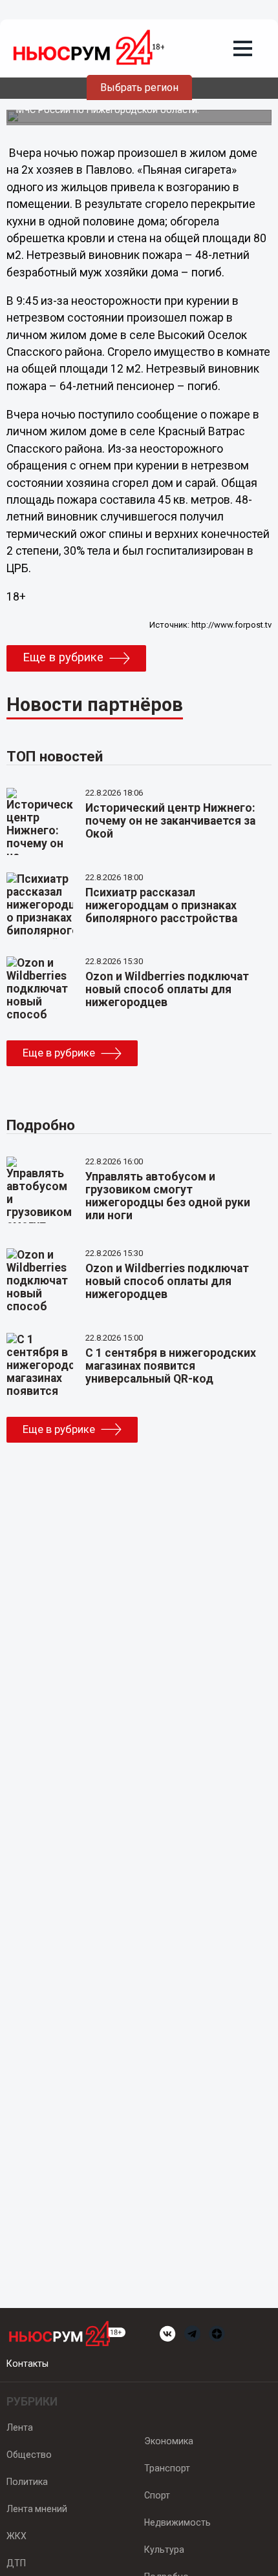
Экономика (169, 2441)
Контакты (27, 2364)
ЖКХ (16, 2536)
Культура (164, 2550)
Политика (27, 2482)
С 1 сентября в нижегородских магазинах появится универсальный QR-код (171, 1366)
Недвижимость (177, 2522)
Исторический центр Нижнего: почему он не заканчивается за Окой (170, 821)
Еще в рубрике (63, 657)
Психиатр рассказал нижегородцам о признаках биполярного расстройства (161, 905)
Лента (20, 2427)
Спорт (157, 2495)
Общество (29, 2455)
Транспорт (167, 2468)
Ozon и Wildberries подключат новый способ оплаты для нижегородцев (167, 989)
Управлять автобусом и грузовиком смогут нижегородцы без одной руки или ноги (168, 1196)
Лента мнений (37, 2509)
